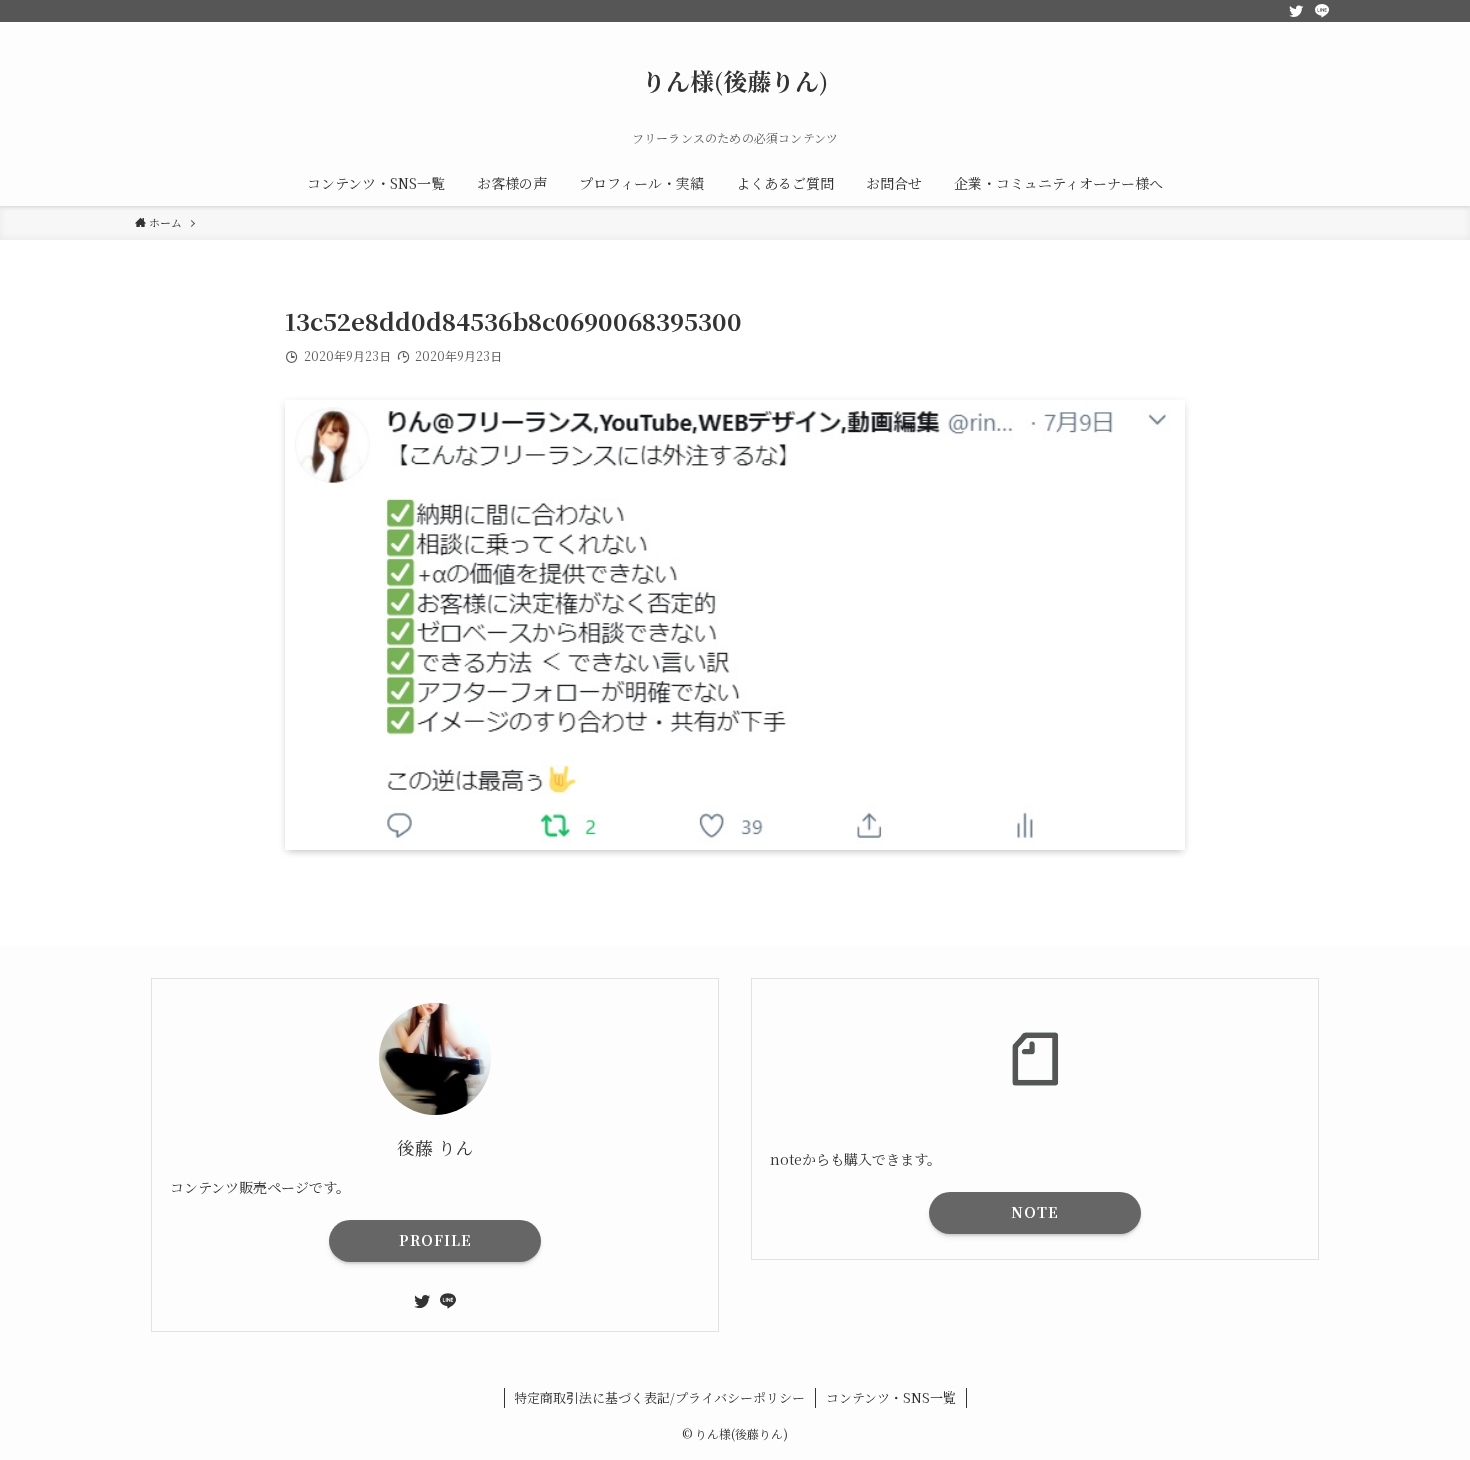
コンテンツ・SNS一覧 (891, 1397)
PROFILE (435, 1240)
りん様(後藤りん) (735, 81)
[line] (1322, 11)
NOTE (1035, 1212)
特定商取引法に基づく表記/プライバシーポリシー (659, 1397)
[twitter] (1296, 11)
